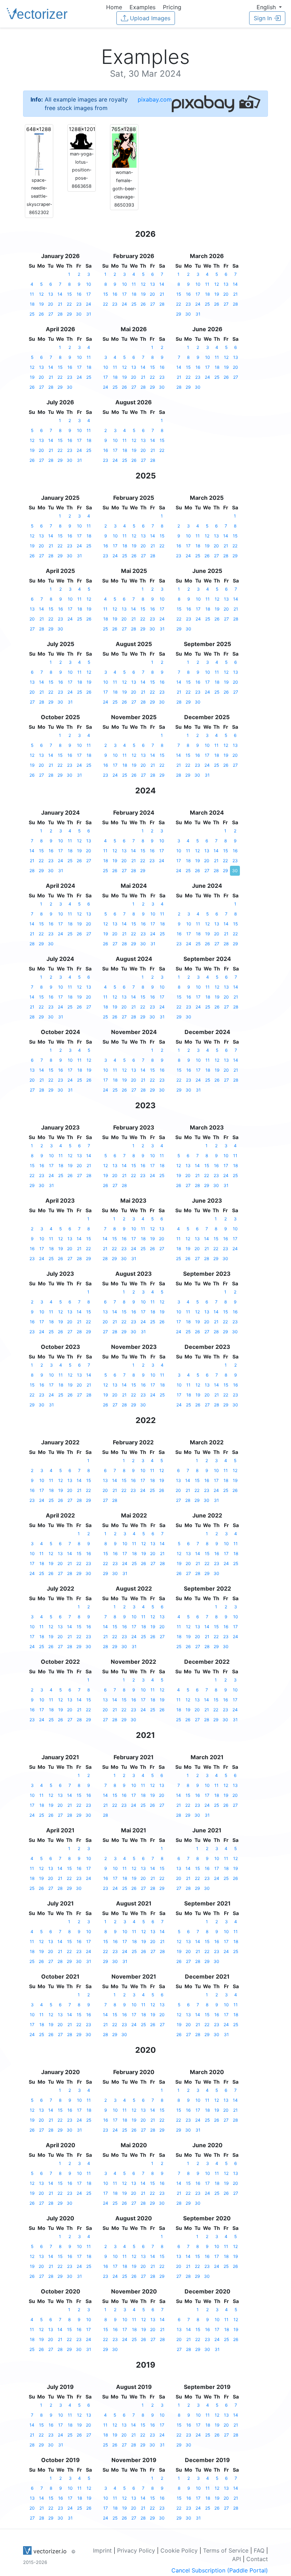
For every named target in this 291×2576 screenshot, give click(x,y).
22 (69, 304)
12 (41, 294)
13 (51, 294)
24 (89, 304)
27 (51, 314)
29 (69, 314)
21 (60, 304)
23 (79, 304)
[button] (269, 7)
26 (41, 314)
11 (32, 294)
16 (79, 294)
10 (89, 284)
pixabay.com (155, 99)
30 (79, 314)
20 (51, 304)
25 (32, 314)
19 (41, 304)
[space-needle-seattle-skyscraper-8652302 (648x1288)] (39, 150)
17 (89, 294)
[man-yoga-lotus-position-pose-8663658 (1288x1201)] (82, 137)
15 (69, 294)
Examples (142, 7)
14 (60, 294)
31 (89, 314)
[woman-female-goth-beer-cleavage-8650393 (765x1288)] (124, 147)
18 (32, 304)
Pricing (172, 7)
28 (60, 314)
